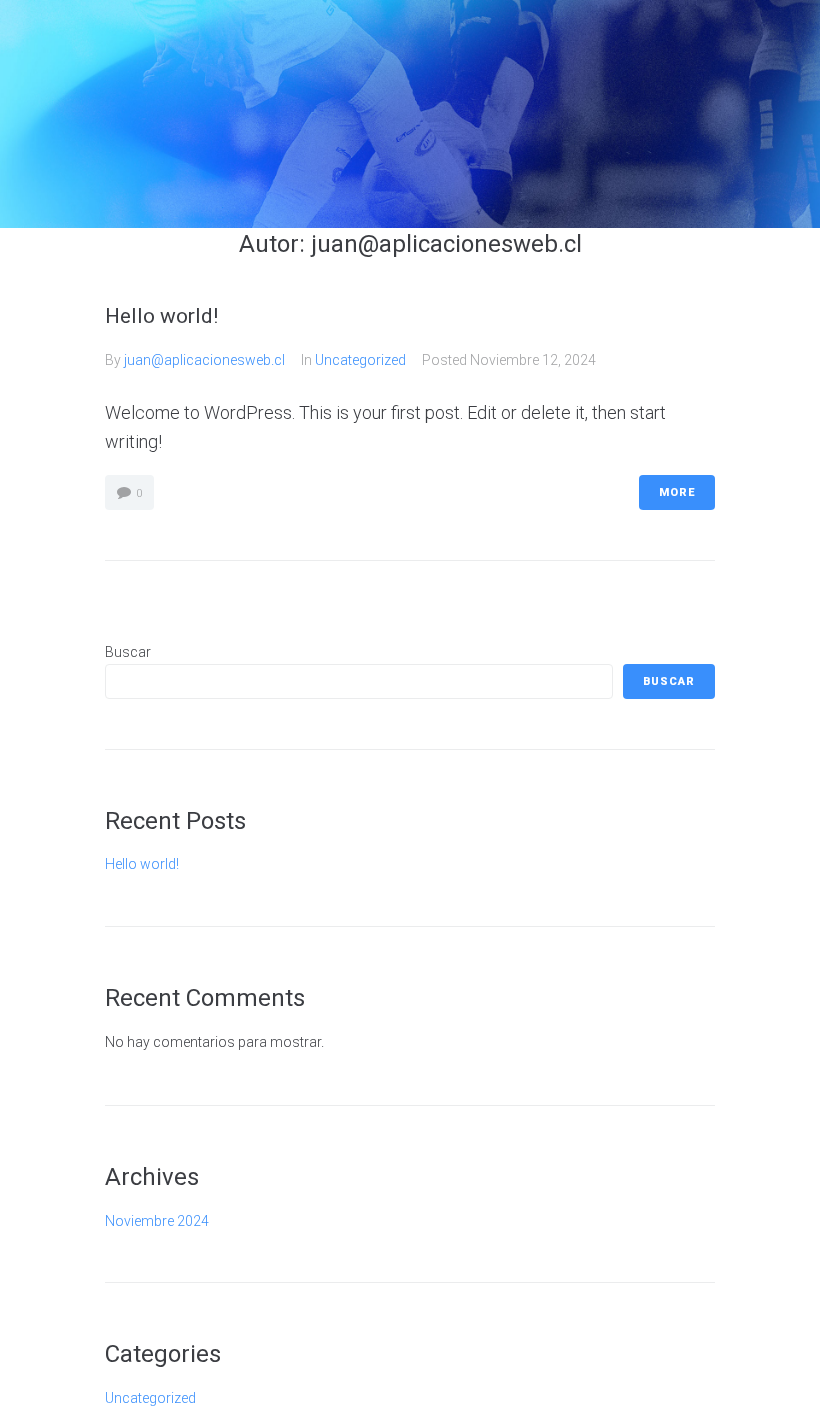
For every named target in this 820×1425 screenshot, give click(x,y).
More (677, 492)
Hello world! (161, 316)
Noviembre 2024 (157, 1221)
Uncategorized (360, 360)
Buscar (128, 652)
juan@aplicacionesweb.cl (204, 360)
